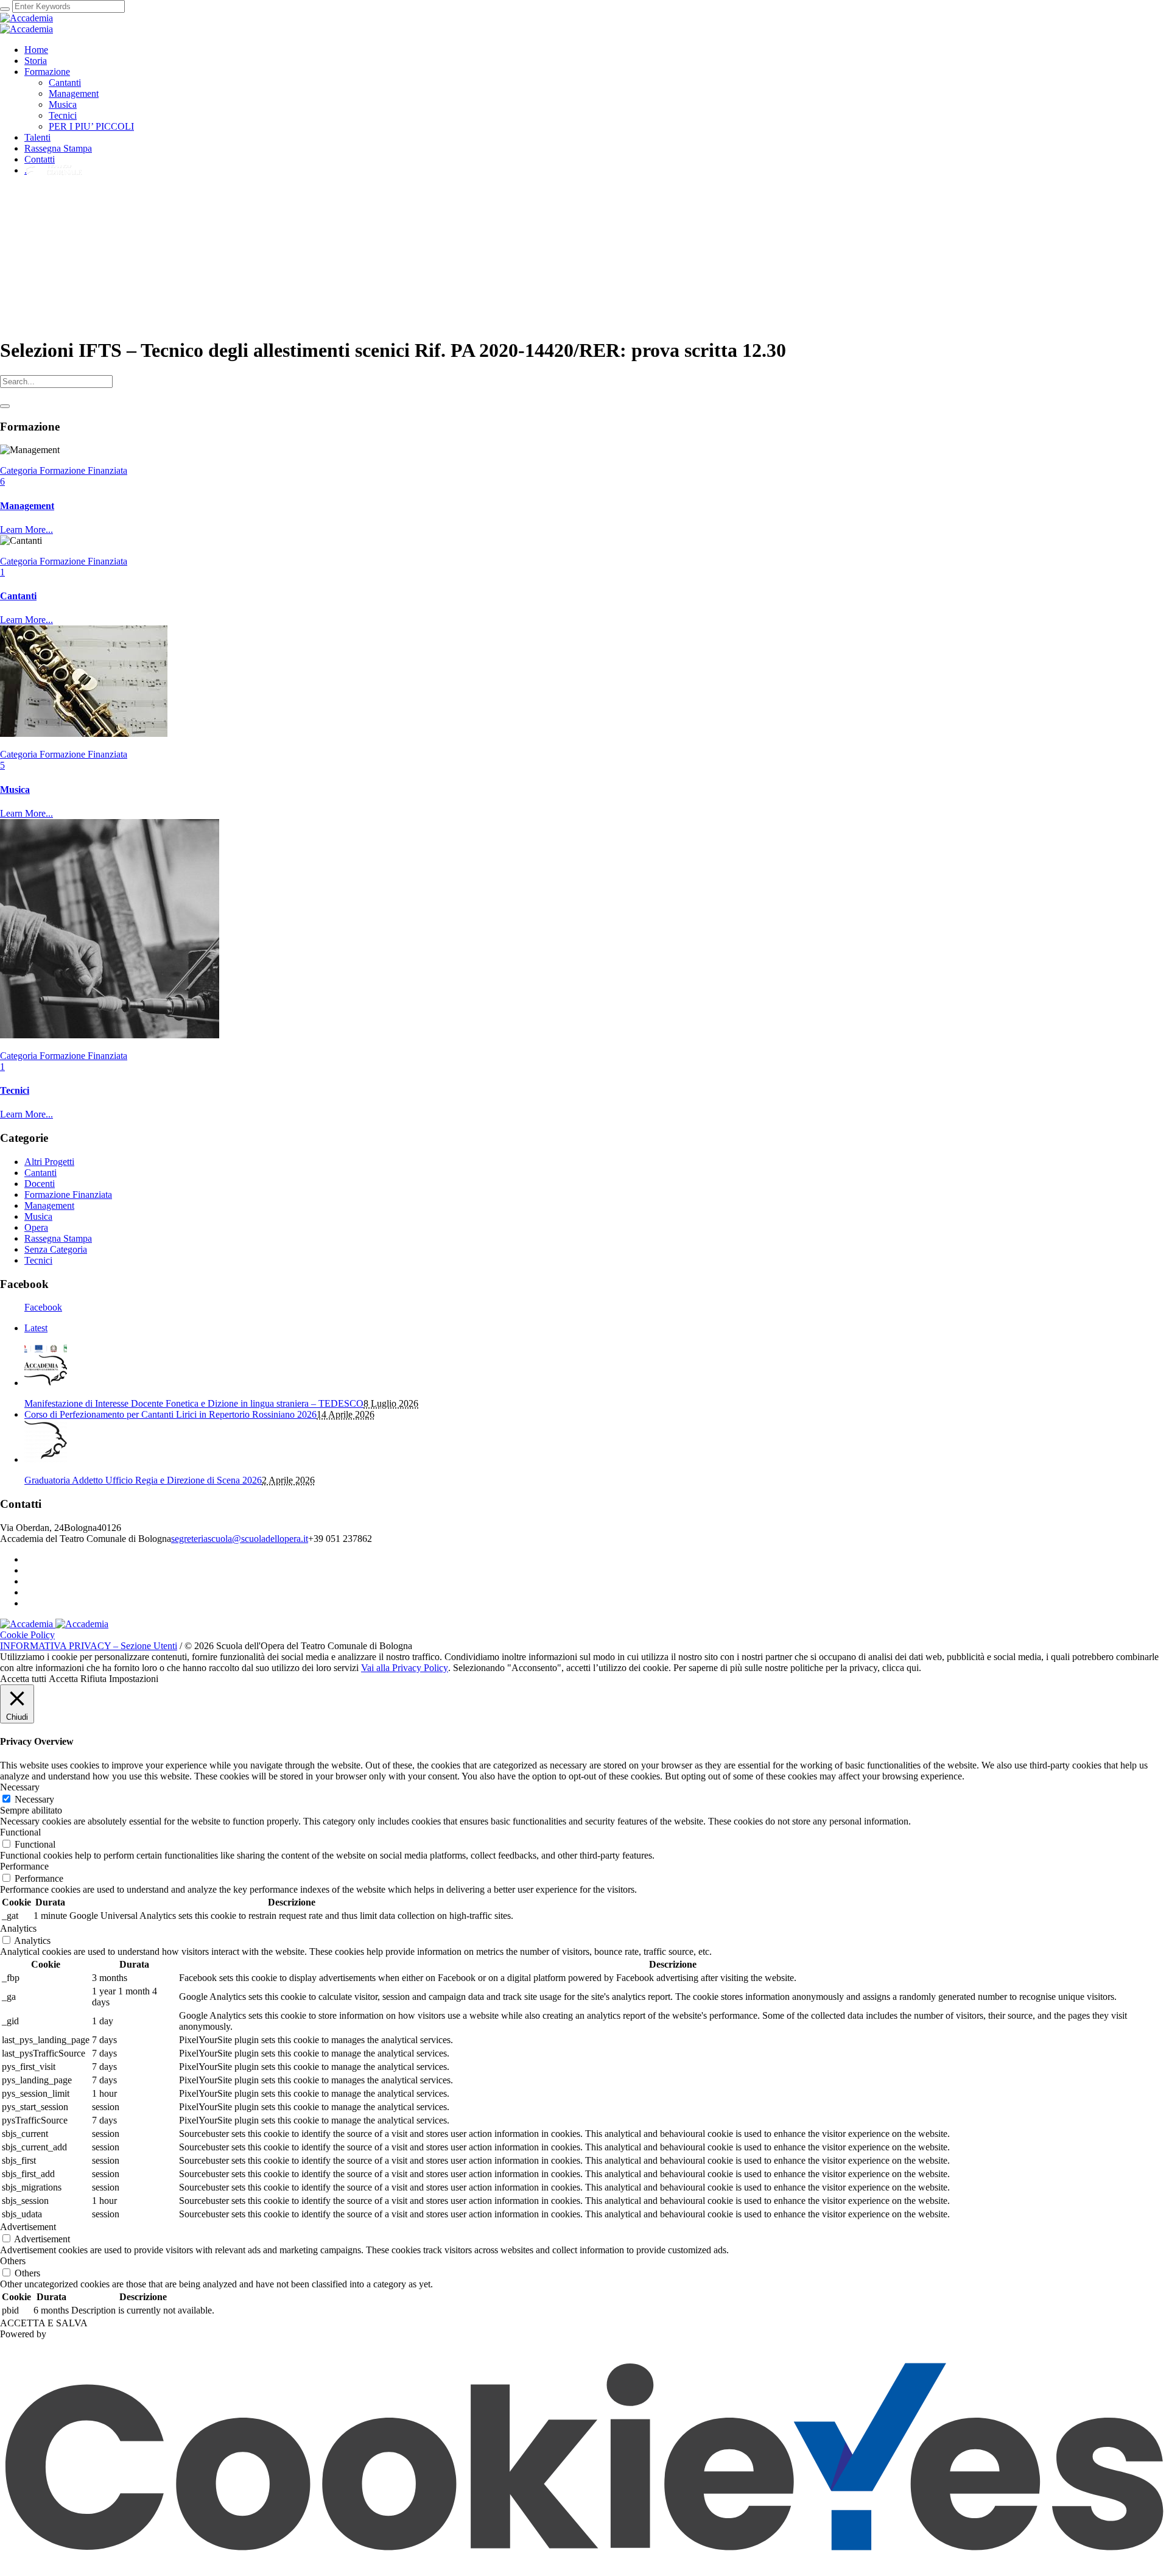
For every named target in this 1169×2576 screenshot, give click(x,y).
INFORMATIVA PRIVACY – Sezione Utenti (89, 1646)
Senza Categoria (56, 1249)
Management (27, 506)
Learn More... (26, 530)
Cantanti (18, 596)
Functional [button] (20, 1832)
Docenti (40, 1184)
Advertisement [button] (28, 2227)
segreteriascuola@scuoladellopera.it (240, 1539)
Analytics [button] (18, 1928)
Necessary (34, 1799)
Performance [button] (24, 1866)
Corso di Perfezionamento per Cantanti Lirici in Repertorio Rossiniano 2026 (170, 1414)
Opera (36, 1227)
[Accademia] (26, 23)
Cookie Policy (27, 1635)
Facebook (43, 1307)
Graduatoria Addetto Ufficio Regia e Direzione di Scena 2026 (143, 1480)
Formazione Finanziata (68, 1195)
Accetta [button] (63, 1679)
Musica (15, 790)
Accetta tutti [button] (23, 1679)
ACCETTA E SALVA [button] (44, 2323)
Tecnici (15, 1090)
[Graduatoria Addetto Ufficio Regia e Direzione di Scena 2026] (46, 1459)
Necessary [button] (20, 1787)
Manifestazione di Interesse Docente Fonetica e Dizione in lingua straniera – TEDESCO (194, 1403)
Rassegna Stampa (58, 1238)
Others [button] (13, 2261)
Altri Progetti (49, 1162)
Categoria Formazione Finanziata (64, 470)
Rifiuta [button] (93, 1679)
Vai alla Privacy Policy (405, 1668)
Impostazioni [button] (134, 1679)
